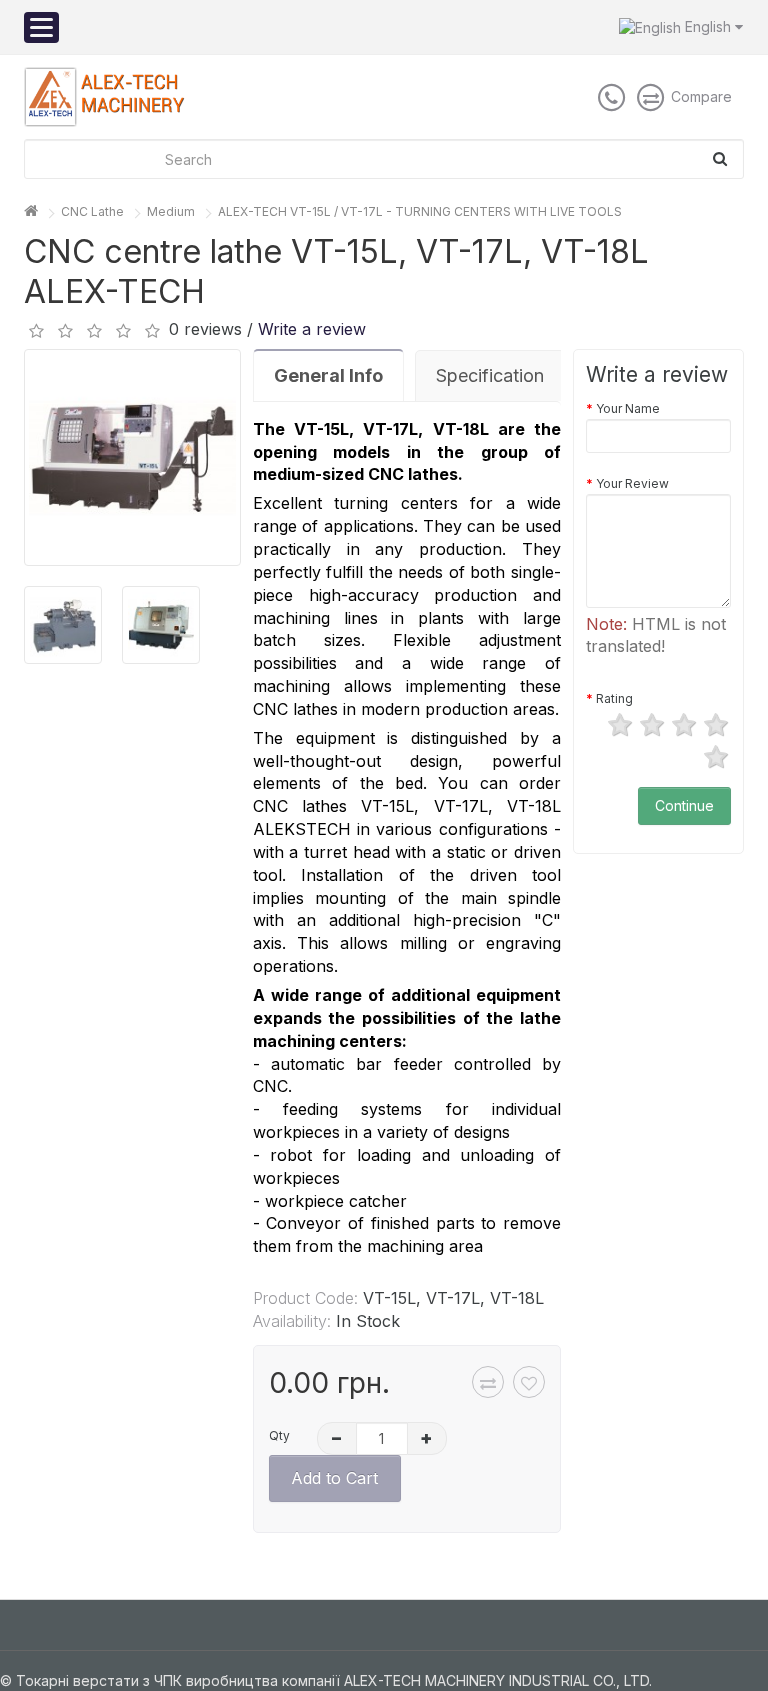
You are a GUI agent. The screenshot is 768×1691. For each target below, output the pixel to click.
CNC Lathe (92, 211)
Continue (684, 805)
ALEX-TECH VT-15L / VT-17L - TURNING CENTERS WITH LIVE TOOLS (420, 211)
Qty (279, 1435)
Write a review (312, 329)
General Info (328, 375)
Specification (490, 375)
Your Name (628, 408)
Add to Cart (334, 1478)
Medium (171, 211)
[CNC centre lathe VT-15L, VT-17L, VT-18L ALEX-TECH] (132, 457)
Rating (614, 698)
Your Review (632, 483)
